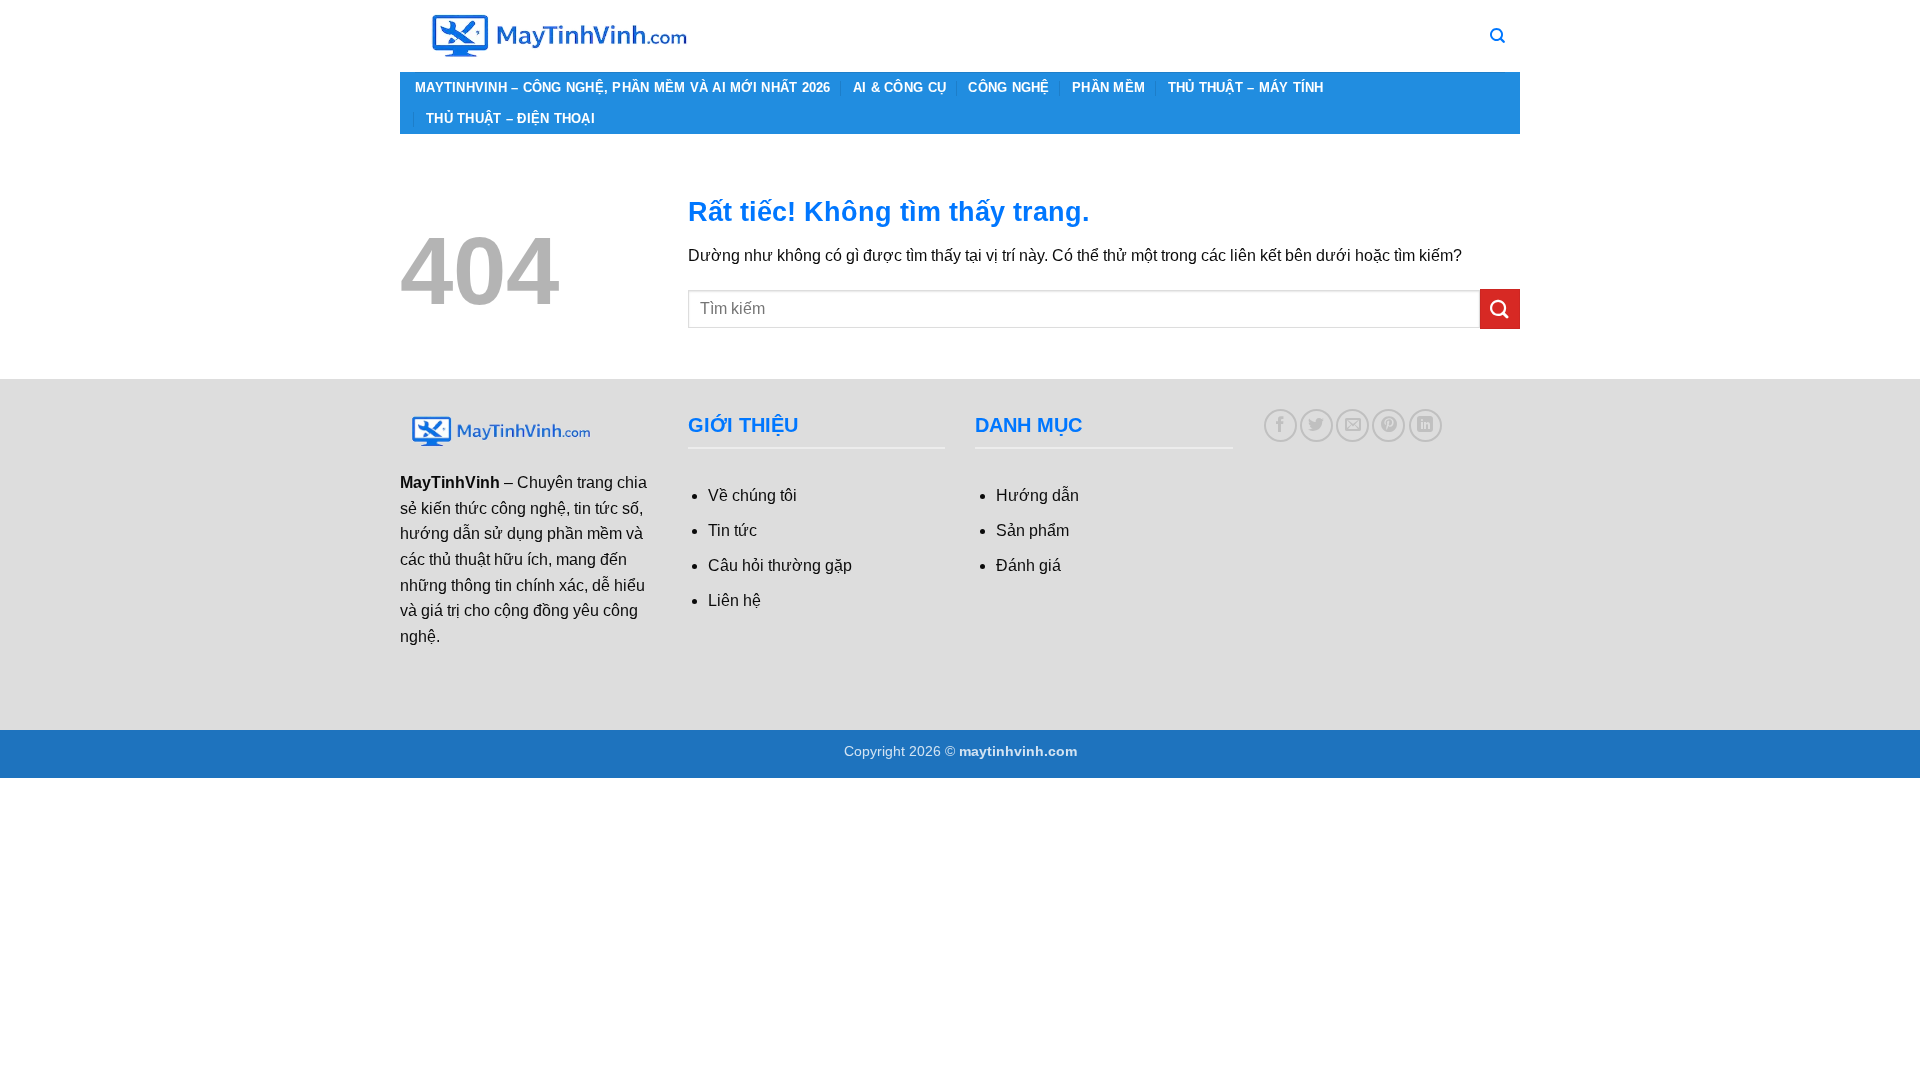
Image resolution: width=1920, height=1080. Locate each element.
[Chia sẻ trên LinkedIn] (1425, 425)
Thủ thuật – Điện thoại (510, 118)
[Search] (1497, 36)
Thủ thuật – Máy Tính (1246, 87)
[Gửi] (1500, 308)
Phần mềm (1108, 87)
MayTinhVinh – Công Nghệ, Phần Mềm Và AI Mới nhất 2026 (623, 87)
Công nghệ (1008, 87)
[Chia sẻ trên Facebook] (1280, 425)
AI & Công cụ (899, 87)
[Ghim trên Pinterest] (1388, 425)
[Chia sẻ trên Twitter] (1316, 425)
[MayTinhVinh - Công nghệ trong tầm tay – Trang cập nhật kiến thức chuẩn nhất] (560, 36)
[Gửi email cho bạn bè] (1352, 425)
